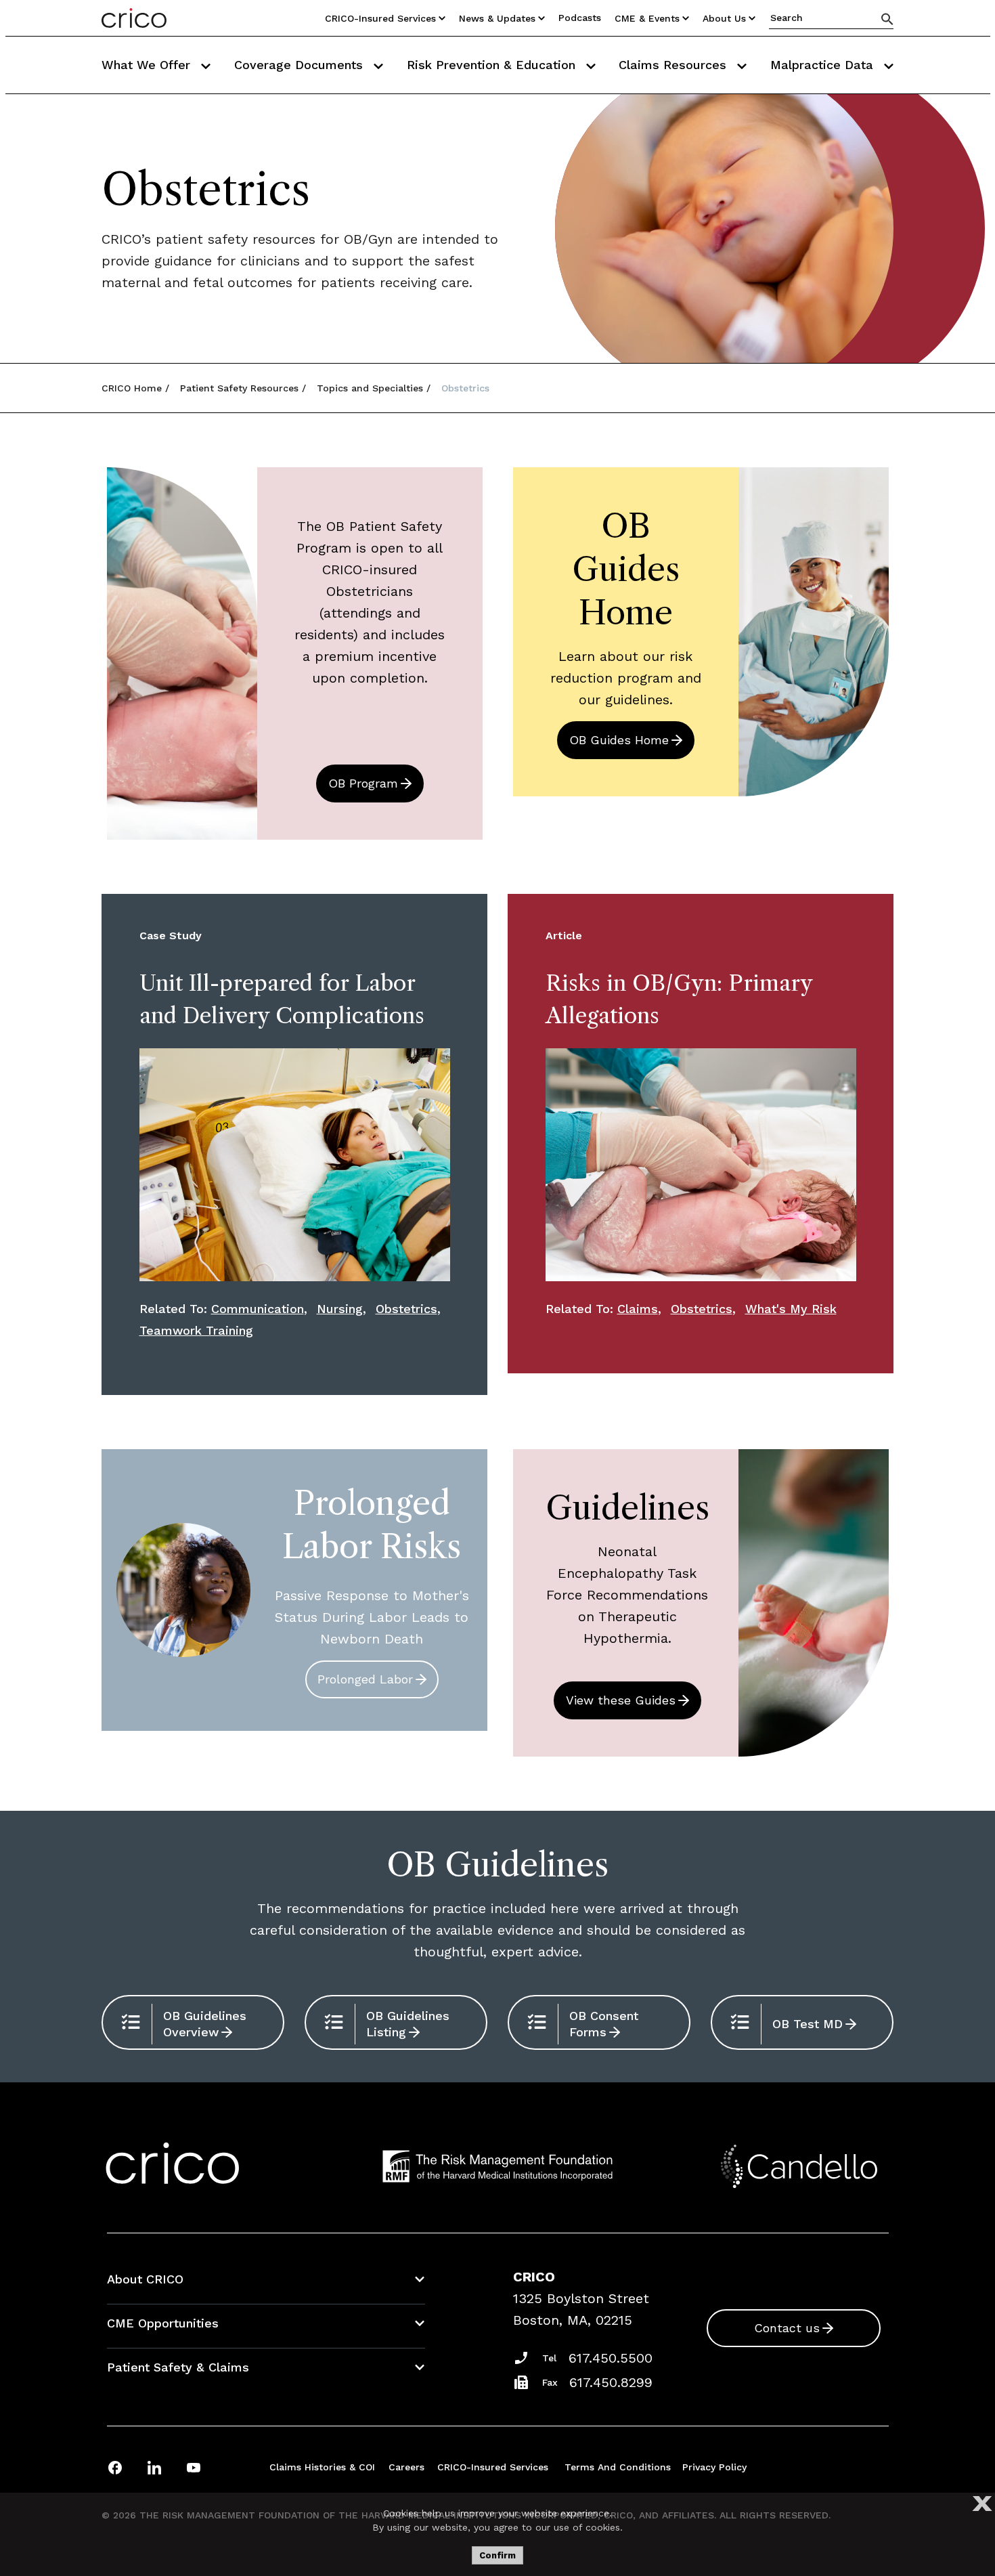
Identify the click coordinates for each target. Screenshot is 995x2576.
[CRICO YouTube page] (194, 2467)
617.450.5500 (611, 2358)
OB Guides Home (619, 740)
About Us (724, 18)
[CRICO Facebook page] (115, 2467)
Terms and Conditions (618, 2467)
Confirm (497, 2555)
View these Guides (621, 1700)
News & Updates (497, 18)
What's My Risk (791, 1309)
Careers (406, 2467)
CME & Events (647, 18)
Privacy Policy (714, 2467)
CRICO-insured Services (380, 18)
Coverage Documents (301, 65)
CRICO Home (132, 388)
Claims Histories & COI (322, 2467)
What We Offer (148, 65)
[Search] (887, 19)
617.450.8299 (611, 2382)
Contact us (787, 2328)
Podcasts (580, 18)
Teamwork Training (196, 1330)
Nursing (340, 1309)
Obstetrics (406, 1309)
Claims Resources (675, 65)
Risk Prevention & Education (493, 65)
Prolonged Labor (365, 1679)
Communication (258, 1309)
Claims (638, 1309)
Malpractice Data (824, 65)
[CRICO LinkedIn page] (154, 2467)
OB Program (363, 783)
